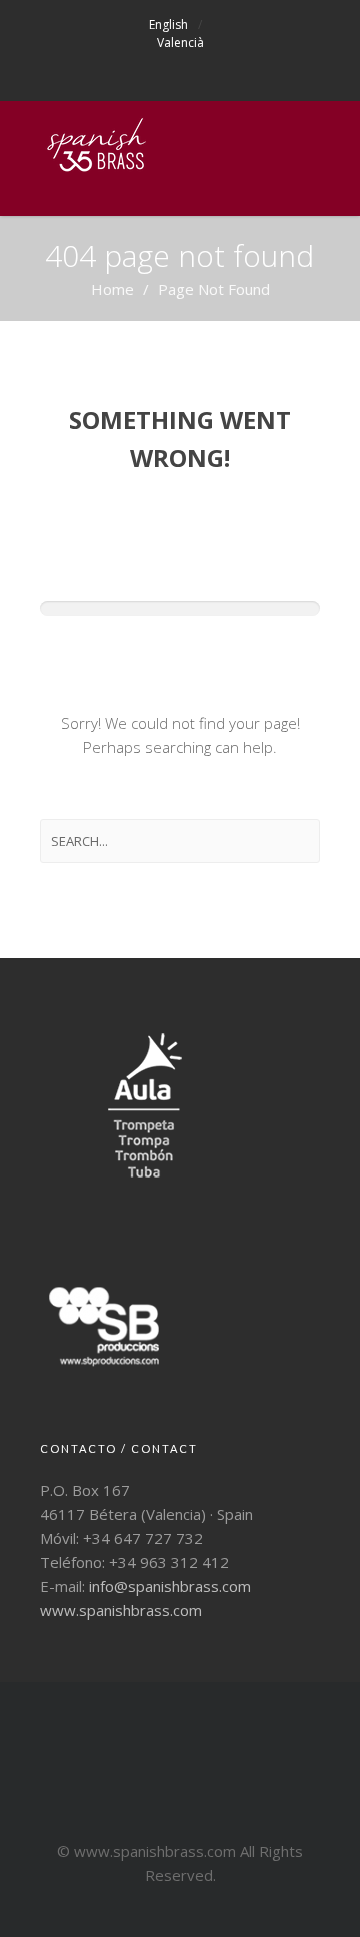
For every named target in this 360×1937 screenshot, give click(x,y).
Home (112, 289)
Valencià (180, 42)
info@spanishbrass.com (170, 1586)
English (168, 24)
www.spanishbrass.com (121, 1610)
